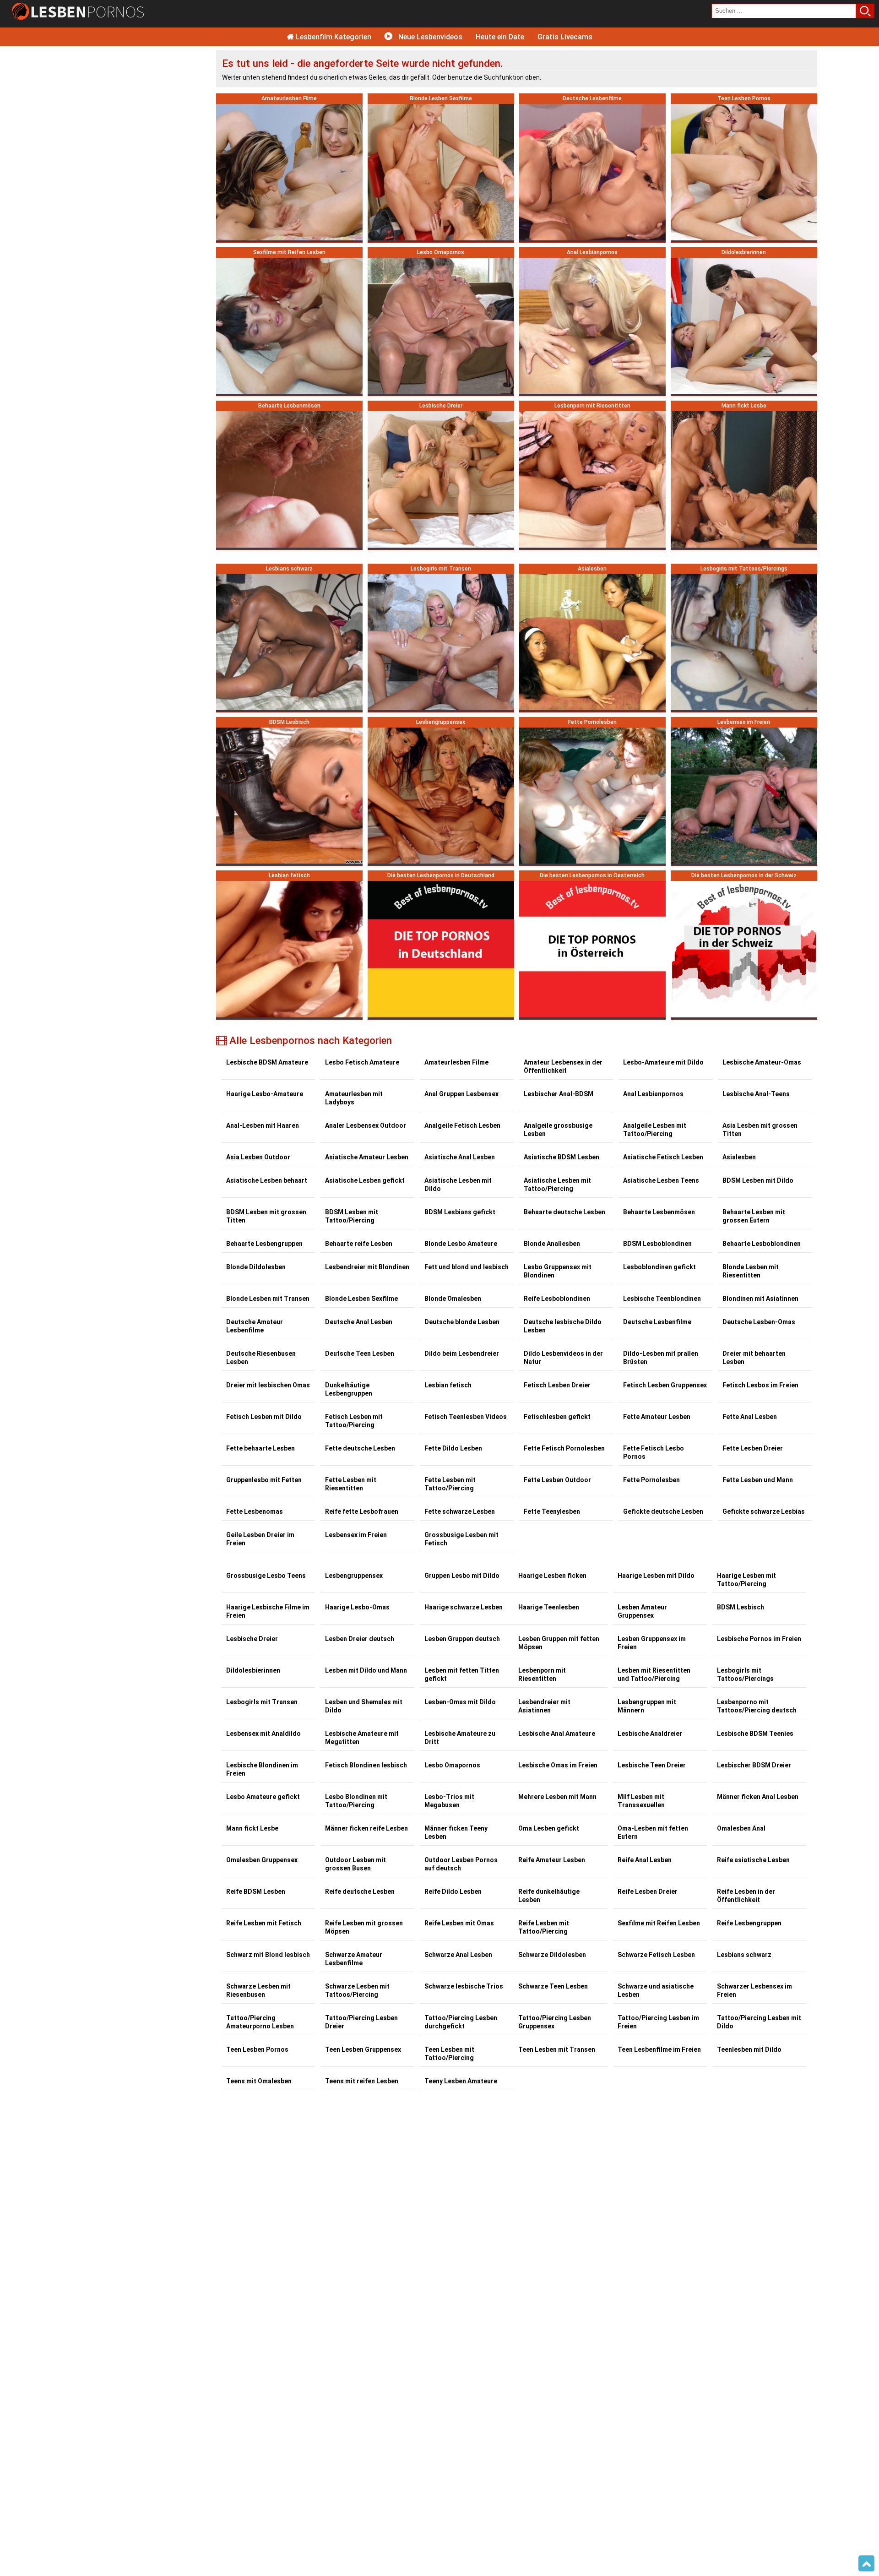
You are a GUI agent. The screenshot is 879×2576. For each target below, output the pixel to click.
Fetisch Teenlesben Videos (466, 1417)
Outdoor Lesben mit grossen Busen (355, 1864)
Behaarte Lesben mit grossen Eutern (754, 1216)
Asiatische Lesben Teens (661, 1180)
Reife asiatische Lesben (753, 1860)
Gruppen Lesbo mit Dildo (462, 1576)
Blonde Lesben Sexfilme (361, 1299)
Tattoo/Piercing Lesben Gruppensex (555, 2022)
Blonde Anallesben (552, 1244)
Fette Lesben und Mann (758, 1480)
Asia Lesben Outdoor (258, 1157)
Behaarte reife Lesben (359, 1244)
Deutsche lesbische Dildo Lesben (563, 1326)
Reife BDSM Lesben (256, 1891)
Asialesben (739, 1157)
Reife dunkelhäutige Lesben (549, 1896)
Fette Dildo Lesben (453, 1448)
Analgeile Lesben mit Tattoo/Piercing (655, 1130)
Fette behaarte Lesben (260, 1448)
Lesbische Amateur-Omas (762, 1062)
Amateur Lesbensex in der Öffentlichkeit (563, 1066)
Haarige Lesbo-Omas (357, 1607)
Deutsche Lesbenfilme (657, 1322)
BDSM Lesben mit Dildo (758, 1180)
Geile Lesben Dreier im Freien (260, 1539)
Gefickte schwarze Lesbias (764, 1511)
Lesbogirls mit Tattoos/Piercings (745, 1674)
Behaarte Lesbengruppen (264, 1244)
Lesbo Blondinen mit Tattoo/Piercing (356, 1801)
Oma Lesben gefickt (549, 1828)
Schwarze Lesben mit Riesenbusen (258, 1990)
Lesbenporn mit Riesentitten (542, 1674)
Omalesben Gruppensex (262, 1860)
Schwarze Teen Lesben (553, 1986)
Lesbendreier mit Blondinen (367, 1267)
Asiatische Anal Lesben (460, 1157)
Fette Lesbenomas (255, 1511)
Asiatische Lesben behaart (267, 1180)
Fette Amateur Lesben (657, 1417)
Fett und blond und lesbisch (467, 1267)
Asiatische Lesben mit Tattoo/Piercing (557, 1185)
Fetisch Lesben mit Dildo (264, 1417)
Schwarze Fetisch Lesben (656, 1955)
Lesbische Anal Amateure (557, 1734)
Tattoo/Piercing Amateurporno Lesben (260, 2022)
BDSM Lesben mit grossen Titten (266, 1216)
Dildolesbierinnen (253, 1670)
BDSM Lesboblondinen (657, 1244)
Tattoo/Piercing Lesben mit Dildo (759, 2022)
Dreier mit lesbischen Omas (268, 1385)
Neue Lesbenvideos (429, 37)
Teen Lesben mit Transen (557, 2049)
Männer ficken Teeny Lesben (456, 1832)
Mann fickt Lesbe (252, 1828)
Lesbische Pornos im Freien (759, 1639)
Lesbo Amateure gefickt (263, 1797)
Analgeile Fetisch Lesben (462, 1125)
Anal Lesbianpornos (653, 1094)
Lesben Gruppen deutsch (462, 1639)
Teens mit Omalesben (259, 2081)
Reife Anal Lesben (645, 1860)
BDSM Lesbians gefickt (460, 1212)
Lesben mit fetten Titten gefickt (462, 1674)
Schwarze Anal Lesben (458, 1955)
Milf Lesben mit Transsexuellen (641, 1801)
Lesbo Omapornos (452, 1765)
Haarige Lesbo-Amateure (265, 1094)
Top (866, 2564)
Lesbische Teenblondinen (662, 1299)
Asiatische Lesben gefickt (365, 1180)
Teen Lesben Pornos (257, 2049)
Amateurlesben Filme (456, 1062)
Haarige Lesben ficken (552, 1576)
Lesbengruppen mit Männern (647, 1706)
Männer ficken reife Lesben (366, 1828)
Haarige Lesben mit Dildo (656, 1576)
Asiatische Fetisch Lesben (663, 1157)
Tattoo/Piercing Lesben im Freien (658, 2022)
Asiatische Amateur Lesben (367, 1157)
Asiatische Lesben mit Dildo (458, 1185)
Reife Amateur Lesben (552, 1860)
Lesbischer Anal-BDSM (559, 1094)
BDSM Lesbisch (741, 1607)
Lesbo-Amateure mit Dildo (663, 1062)
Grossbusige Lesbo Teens (266, 1576)
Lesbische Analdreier (650, 1734)
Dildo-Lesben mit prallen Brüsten (661, 1358)
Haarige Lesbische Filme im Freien (268, 1611)
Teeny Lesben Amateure (461, 2081)
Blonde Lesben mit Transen (268, 1299)
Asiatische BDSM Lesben (562, 1157)
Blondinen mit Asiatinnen (760, 1299)
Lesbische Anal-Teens (756, 1094)
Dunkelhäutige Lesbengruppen (349, 1389)
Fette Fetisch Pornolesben (564, 1448)
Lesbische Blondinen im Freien (262, 1769)
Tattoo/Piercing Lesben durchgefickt (461, 2022)
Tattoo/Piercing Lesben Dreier (361, 2022)
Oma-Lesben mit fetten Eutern (653, 1832)
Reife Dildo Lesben (453, 1891)
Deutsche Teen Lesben (360, 1353)
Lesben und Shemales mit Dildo (364, 1706)
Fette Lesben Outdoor (557, 1480)
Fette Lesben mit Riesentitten (351, 1484)
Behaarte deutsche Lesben (564, 1212)
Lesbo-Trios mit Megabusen (449, 1801)
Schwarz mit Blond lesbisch (268, 1955)
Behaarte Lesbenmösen (659, 1212)
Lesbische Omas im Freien (558, 1765)
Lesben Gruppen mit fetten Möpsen (559, 1643)
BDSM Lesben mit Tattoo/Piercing (352, 1216)
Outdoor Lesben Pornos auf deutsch (461, 1864)
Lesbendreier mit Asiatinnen (544, 1706)
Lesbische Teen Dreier (652, 1765)
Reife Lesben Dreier (648, 1891)
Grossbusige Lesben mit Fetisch (461, 1539)
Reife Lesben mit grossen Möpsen (364, 1927)
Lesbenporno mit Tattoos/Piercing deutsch (757, 1706)
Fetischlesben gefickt (557, 1417)
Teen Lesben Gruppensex (363, 2049)
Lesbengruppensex (354, 1576)
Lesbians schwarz (744, 1955)
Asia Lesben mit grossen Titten (760, 1130)
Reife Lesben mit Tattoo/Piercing (544, 1927)
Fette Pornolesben (651, 1480)
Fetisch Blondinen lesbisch (366, 1765)
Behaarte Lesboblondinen (762, 1244)
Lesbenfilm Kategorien (333, 37)
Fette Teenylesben (552, 1511)
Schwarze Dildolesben (552, 1955)
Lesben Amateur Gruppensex (642, 1611)
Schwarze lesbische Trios (464, 1986)
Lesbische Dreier (252, 1639)
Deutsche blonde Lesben (462, 1322)
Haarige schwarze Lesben (464, 1607)
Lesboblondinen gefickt (659, 1267)
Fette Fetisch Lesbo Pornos (654, 1452)
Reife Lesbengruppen (749, 1923)
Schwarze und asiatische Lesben (656, 1990)
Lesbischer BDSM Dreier (754, 1765)
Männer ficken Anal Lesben (758, 1797)
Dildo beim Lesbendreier (462, 1353)
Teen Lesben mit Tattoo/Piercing (449, 2054)
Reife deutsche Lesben (360, 1891)
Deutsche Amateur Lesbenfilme (255, 1326)
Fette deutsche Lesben (360, 1448)
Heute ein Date (500, 37)
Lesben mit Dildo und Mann (366, 1670)
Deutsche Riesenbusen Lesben (261, 1358)
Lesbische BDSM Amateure (267, 1062)
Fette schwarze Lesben (460, 1511)
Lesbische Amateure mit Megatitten (362, 1738)
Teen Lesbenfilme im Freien (659, 2049)
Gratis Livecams (565, 37)
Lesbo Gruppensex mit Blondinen (558, 1271)
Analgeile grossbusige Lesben (558, 1130)
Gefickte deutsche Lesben (663, 1511)
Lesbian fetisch (448, 1385)
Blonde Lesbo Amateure (461, 1244)
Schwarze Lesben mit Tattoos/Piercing (357, 1990)
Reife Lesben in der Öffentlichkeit (746, 1896)
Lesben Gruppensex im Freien (652, 1643)
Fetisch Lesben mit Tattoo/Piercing (354, 1421)
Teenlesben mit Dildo (749, 2049)
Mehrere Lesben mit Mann (557, 1797)
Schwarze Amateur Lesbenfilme (354, 1959)
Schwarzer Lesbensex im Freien (754, 1990)
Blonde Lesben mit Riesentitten (751, 1271)
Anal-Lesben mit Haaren (263, 1125)
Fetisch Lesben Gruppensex (665, 1385)
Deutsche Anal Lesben (359, 1322)
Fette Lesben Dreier (753, 1448)
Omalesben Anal (741, 1828)
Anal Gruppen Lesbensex (461, 1094)
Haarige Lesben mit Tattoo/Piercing (746, 1580)
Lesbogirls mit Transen (262, 1702)
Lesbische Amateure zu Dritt (460, 1738)
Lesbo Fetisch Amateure (362, 1062)
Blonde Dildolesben (256, 1267)
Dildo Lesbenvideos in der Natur (563, 1358)
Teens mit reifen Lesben (362, 2081)
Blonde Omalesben (453, 1299)
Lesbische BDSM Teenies (755, 1734)
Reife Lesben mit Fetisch (264, 1923)
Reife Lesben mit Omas (459, 1923)
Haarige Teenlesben (549, 1607)
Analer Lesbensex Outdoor (366, 1125)
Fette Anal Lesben (750, 1417)
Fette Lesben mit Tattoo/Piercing (450, 1484)
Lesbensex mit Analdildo (263, 1734)
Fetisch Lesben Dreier (557, 1385)
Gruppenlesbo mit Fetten (264, 1480)
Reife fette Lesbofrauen (362, 1511)
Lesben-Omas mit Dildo (460, 1702)
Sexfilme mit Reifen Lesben (659, 1923)
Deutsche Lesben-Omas (759, 1322)
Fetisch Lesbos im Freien (760, 1385)
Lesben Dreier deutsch (360, 1639)
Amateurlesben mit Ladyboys (354, 1098)
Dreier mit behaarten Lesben (754, 1358)
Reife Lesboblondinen (557, 1299)
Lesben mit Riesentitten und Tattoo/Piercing (654, 1674)
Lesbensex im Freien (356, 1535)
